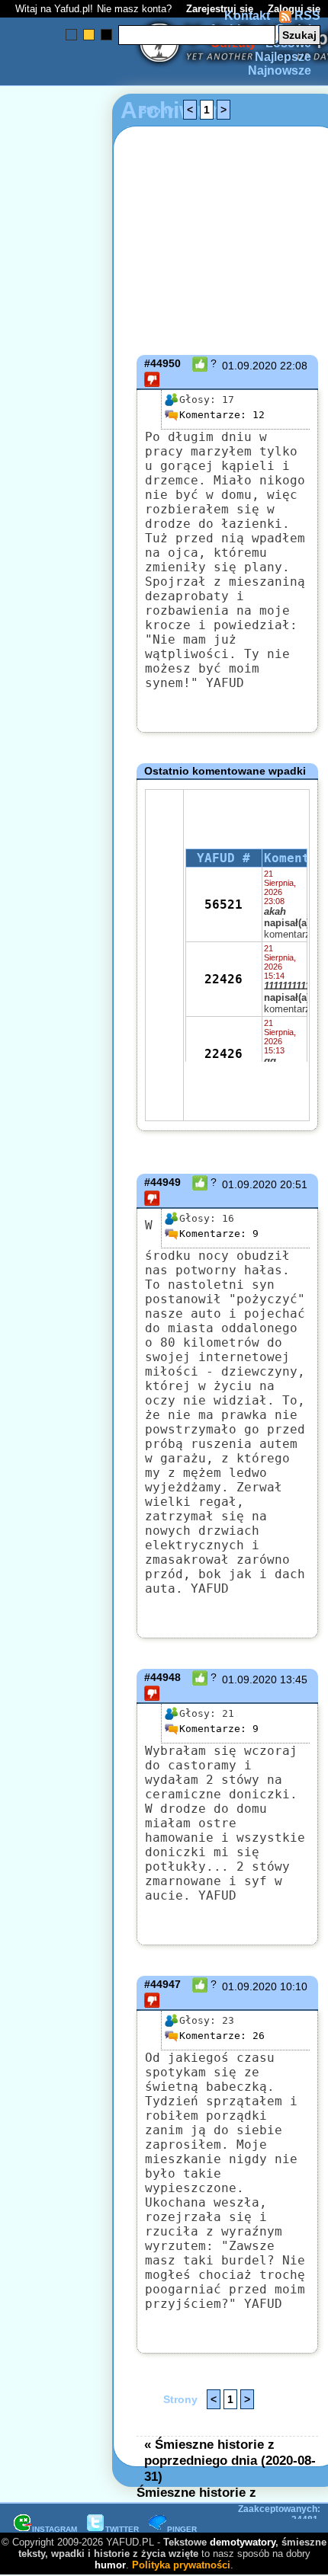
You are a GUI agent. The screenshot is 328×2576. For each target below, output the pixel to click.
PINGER (182, 2529)
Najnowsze (280, 70)
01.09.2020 (249, 366)
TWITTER (122, 2529)
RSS (306, 16)
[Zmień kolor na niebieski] (71, 35)
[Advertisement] (67, 1107)
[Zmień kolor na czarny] (106, 35)
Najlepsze (283, 57)
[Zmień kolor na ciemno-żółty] (89, 35)
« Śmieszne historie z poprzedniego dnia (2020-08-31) (230, 2460)
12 (222, 415)
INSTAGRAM (55, 2529)
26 (222, 2036)
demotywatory (243, 2542)
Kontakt (247, 16)
